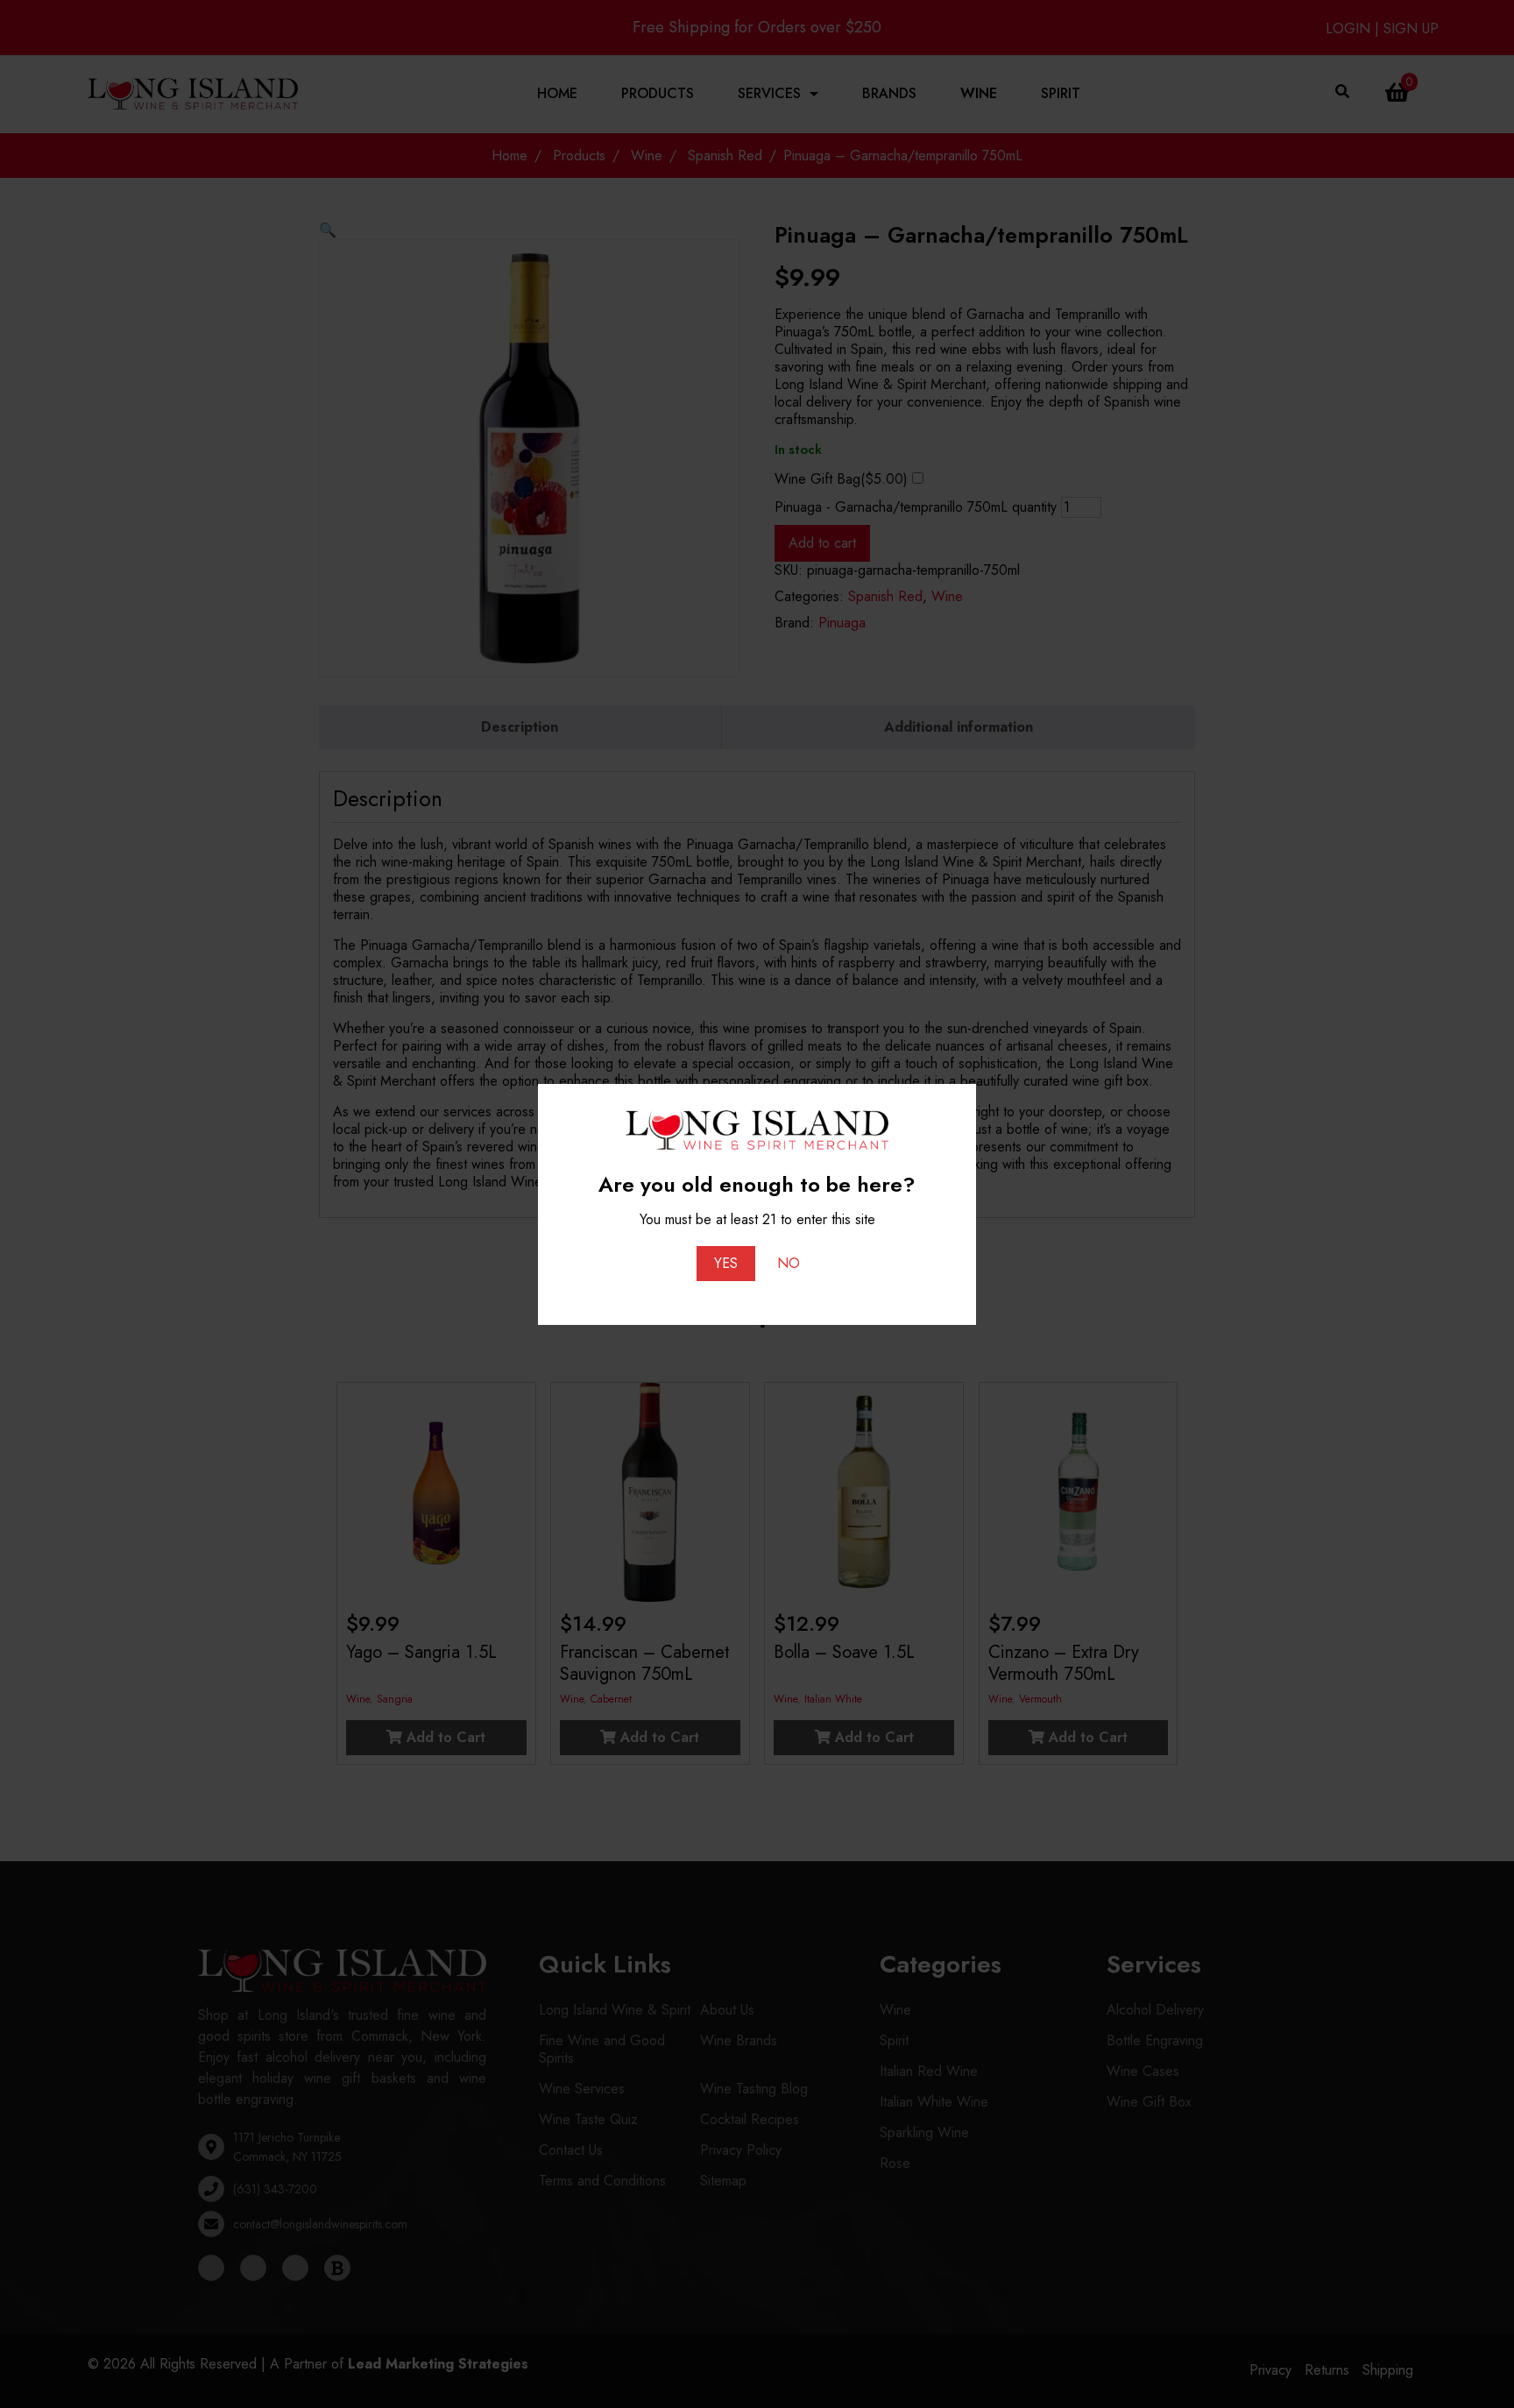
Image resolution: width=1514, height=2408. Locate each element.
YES (726, 1263)
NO (789, 1263)
